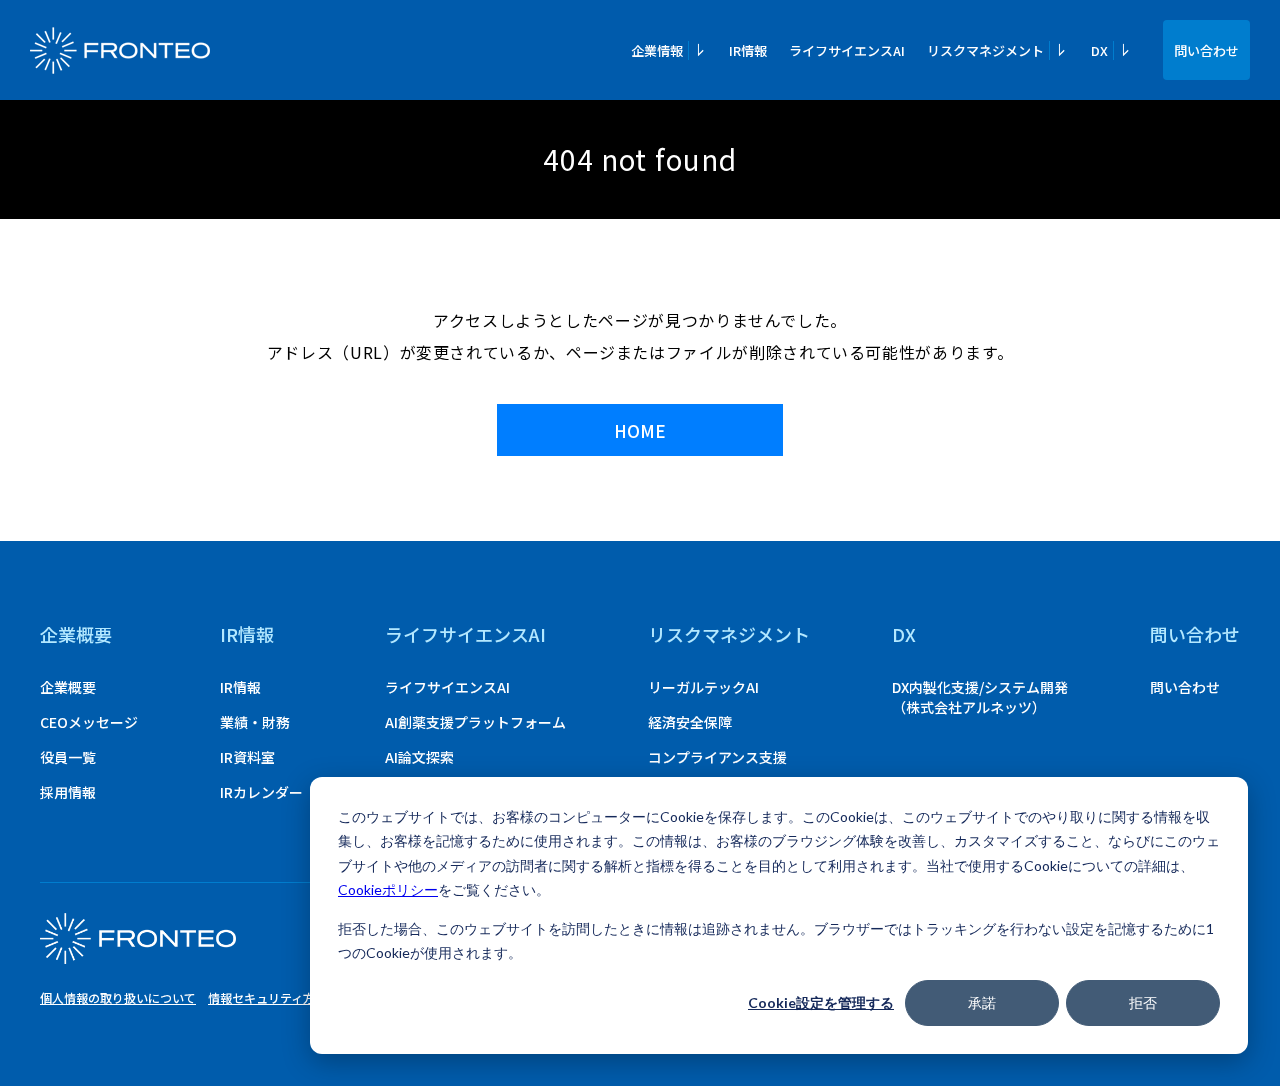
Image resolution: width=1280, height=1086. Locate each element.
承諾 (982, 1002)
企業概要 (76, 634)
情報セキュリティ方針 (267, 997)
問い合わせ (1206, 50)
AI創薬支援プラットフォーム (475, 722)
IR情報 (748, 50)
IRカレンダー (261, 792)
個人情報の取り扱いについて (118, 997)
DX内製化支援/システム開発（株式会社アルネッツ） (980, 697)
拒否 (1143, 1002)
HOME (640, 430)
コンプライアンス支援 (717, 757)
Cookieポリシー (388, 889)
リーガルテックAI (703, 687)
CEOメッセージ (89, 722)
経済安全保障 (690, 722)
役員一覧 (68, 757)
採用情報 (68, 792)
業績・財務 (255, 722)
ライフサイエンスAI (847, 50)
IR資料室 (247, 757)
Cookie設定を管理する (821, 1002)
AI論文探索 (419, 757)
